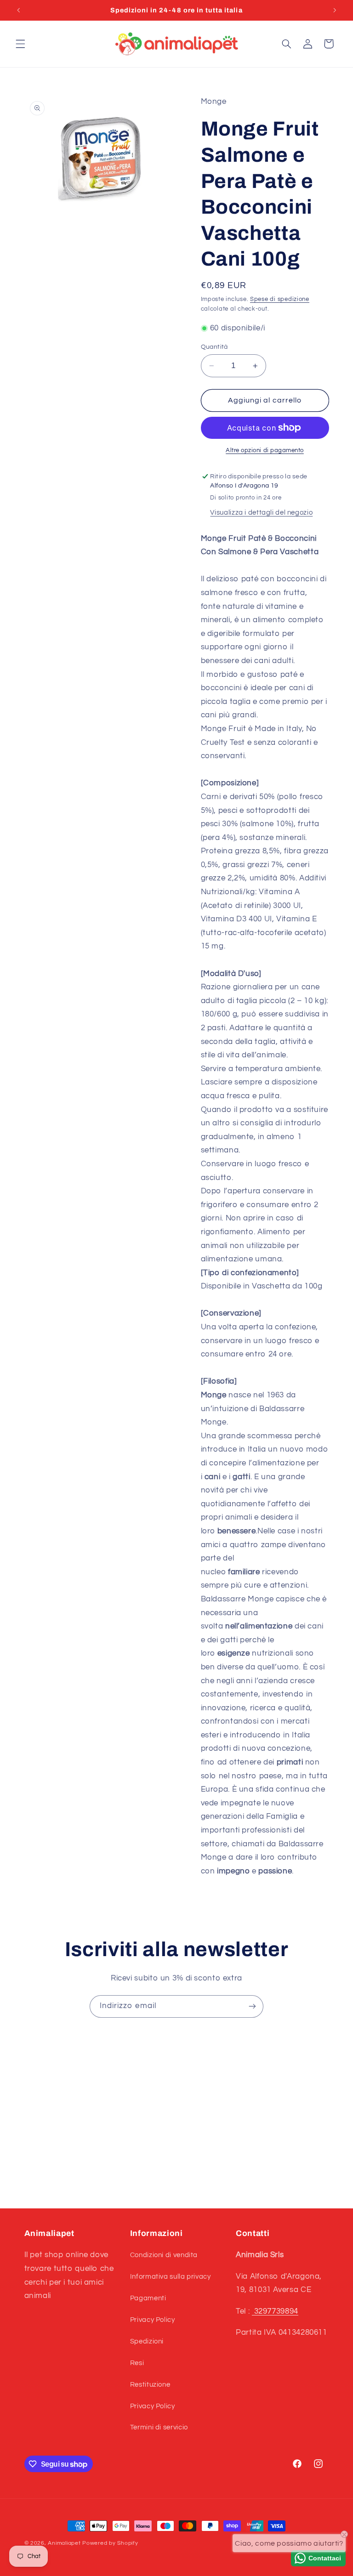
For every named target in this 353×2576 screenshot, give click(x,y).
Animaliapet (64, 2543)
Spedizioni (147, 2341)
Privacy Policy (153, 2320)
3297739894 (275, 2311)
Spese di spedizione (280, 299)
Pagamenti (148, 2298)
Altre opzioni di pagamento (265, 451)
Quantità (214, 347)
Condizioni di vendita (164, 2255)
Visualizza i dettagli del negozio (261, 513)
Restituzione (150, 2385)
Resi (137, 2363)
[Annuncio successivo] (335, 10)
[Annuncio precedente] (18, 10)
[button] (20, 44)
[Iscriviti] (252, 2006)
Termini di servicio (159, 2427)
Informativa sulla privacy (171, 2277)
